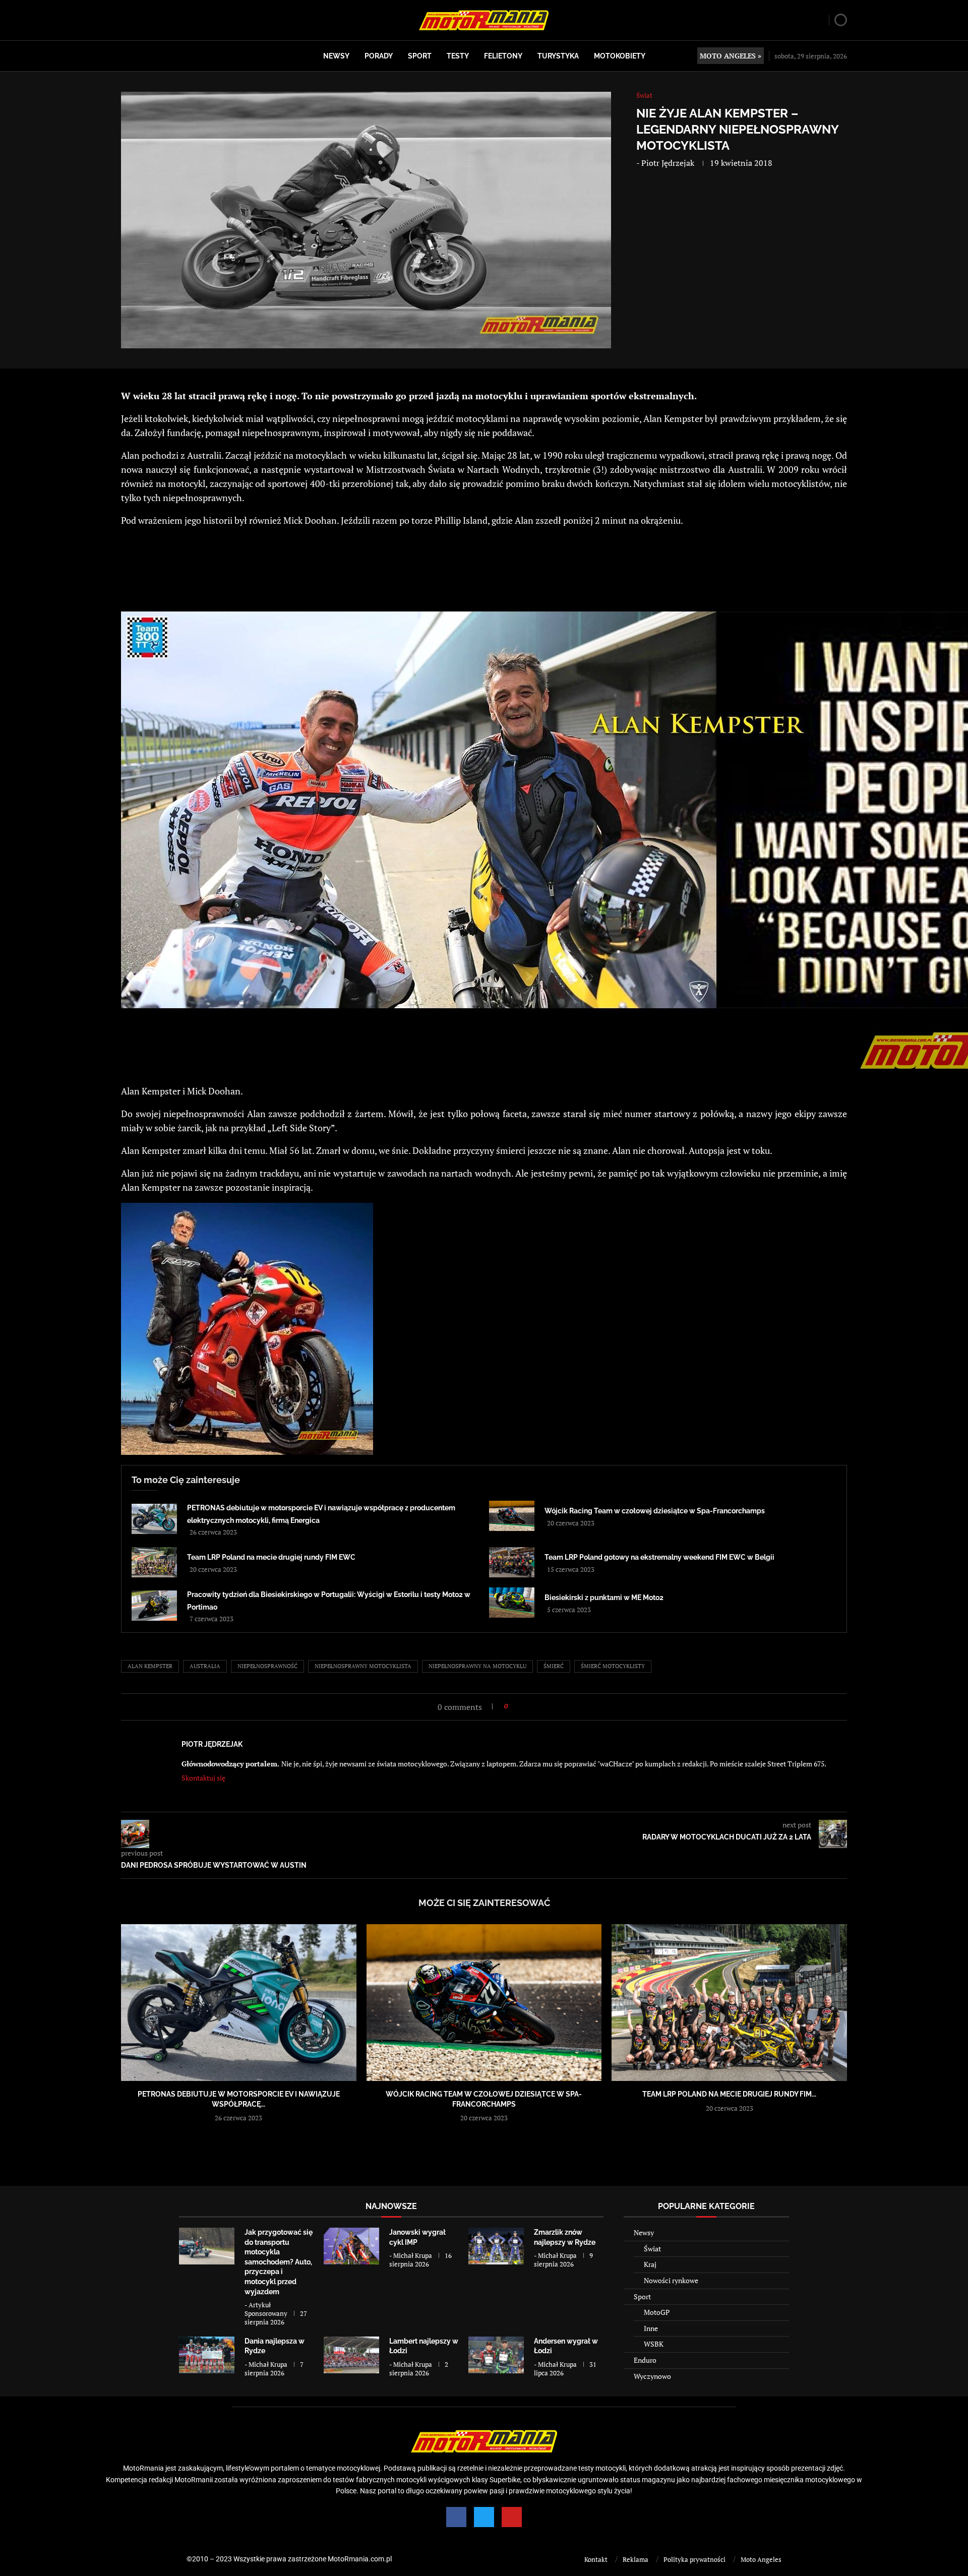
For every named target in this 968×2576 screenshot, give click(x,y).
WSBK (654, 2344)
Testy (458, 56)
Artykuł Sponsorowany (266, 2309)
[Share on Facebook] (519, 1706)
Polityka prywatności (694, 2559)
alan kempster (150, 1666)
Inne (651, 2328)
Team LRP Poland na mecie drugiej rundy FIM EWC (271, 1557)
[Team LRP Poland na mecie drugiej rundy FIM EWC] (154, 1562)
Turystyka (558, 56)
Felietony (503, 56)
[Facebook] (456, 2517)
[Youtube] (512, 2517)
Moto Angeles (761, 2559)
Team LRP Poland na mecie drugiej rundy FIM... (729, 2094)
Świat (652, 2249)
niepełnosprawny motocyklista (363, 1666)
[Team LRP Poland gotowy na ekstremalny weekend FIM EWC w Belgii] (512, 1562)
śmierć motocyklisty (613, 1666)
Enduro (645, 2360)
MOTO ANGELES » (731, 56)
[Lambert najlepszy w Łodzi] (351, 2355)
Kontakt (596, 2559)
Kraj (650, 2264)
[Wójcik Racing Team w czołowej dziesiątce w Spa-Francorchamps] (512, 1516)
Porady (379, 56)
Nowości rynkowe (671, 2280)
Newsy (336, 56)
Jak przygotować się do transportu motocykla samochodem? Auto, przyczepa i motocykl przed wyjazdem (279, 2262)
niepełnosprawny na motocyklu (477, 1666)
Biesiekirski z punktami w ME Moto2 (604, 1598)
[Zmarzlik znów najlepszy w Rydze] (496, 2246)
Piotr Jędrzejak (668, 163)
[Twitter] (484, 2517)
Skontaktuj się (203, 1778)
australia (205, 1666)
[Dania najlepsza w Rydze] (207, 2355)
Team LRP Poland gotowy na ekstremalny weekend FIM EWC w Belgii (659, 1557)
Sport (420, 56)
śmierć (554, 1666)
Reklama (636, 2559)
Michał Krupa (413, 2255)
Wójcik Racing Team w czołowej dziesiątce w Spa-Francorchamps (655, 1511)
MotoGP (657, 2312)
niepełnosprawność (267, 1666)
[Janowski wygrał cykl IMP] (351, 2246)
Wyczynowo (652, 2376)
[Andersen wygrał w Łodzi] (496, 2355)
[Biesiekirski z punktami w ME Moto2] (512, 1603)
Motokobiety (620, 56)
